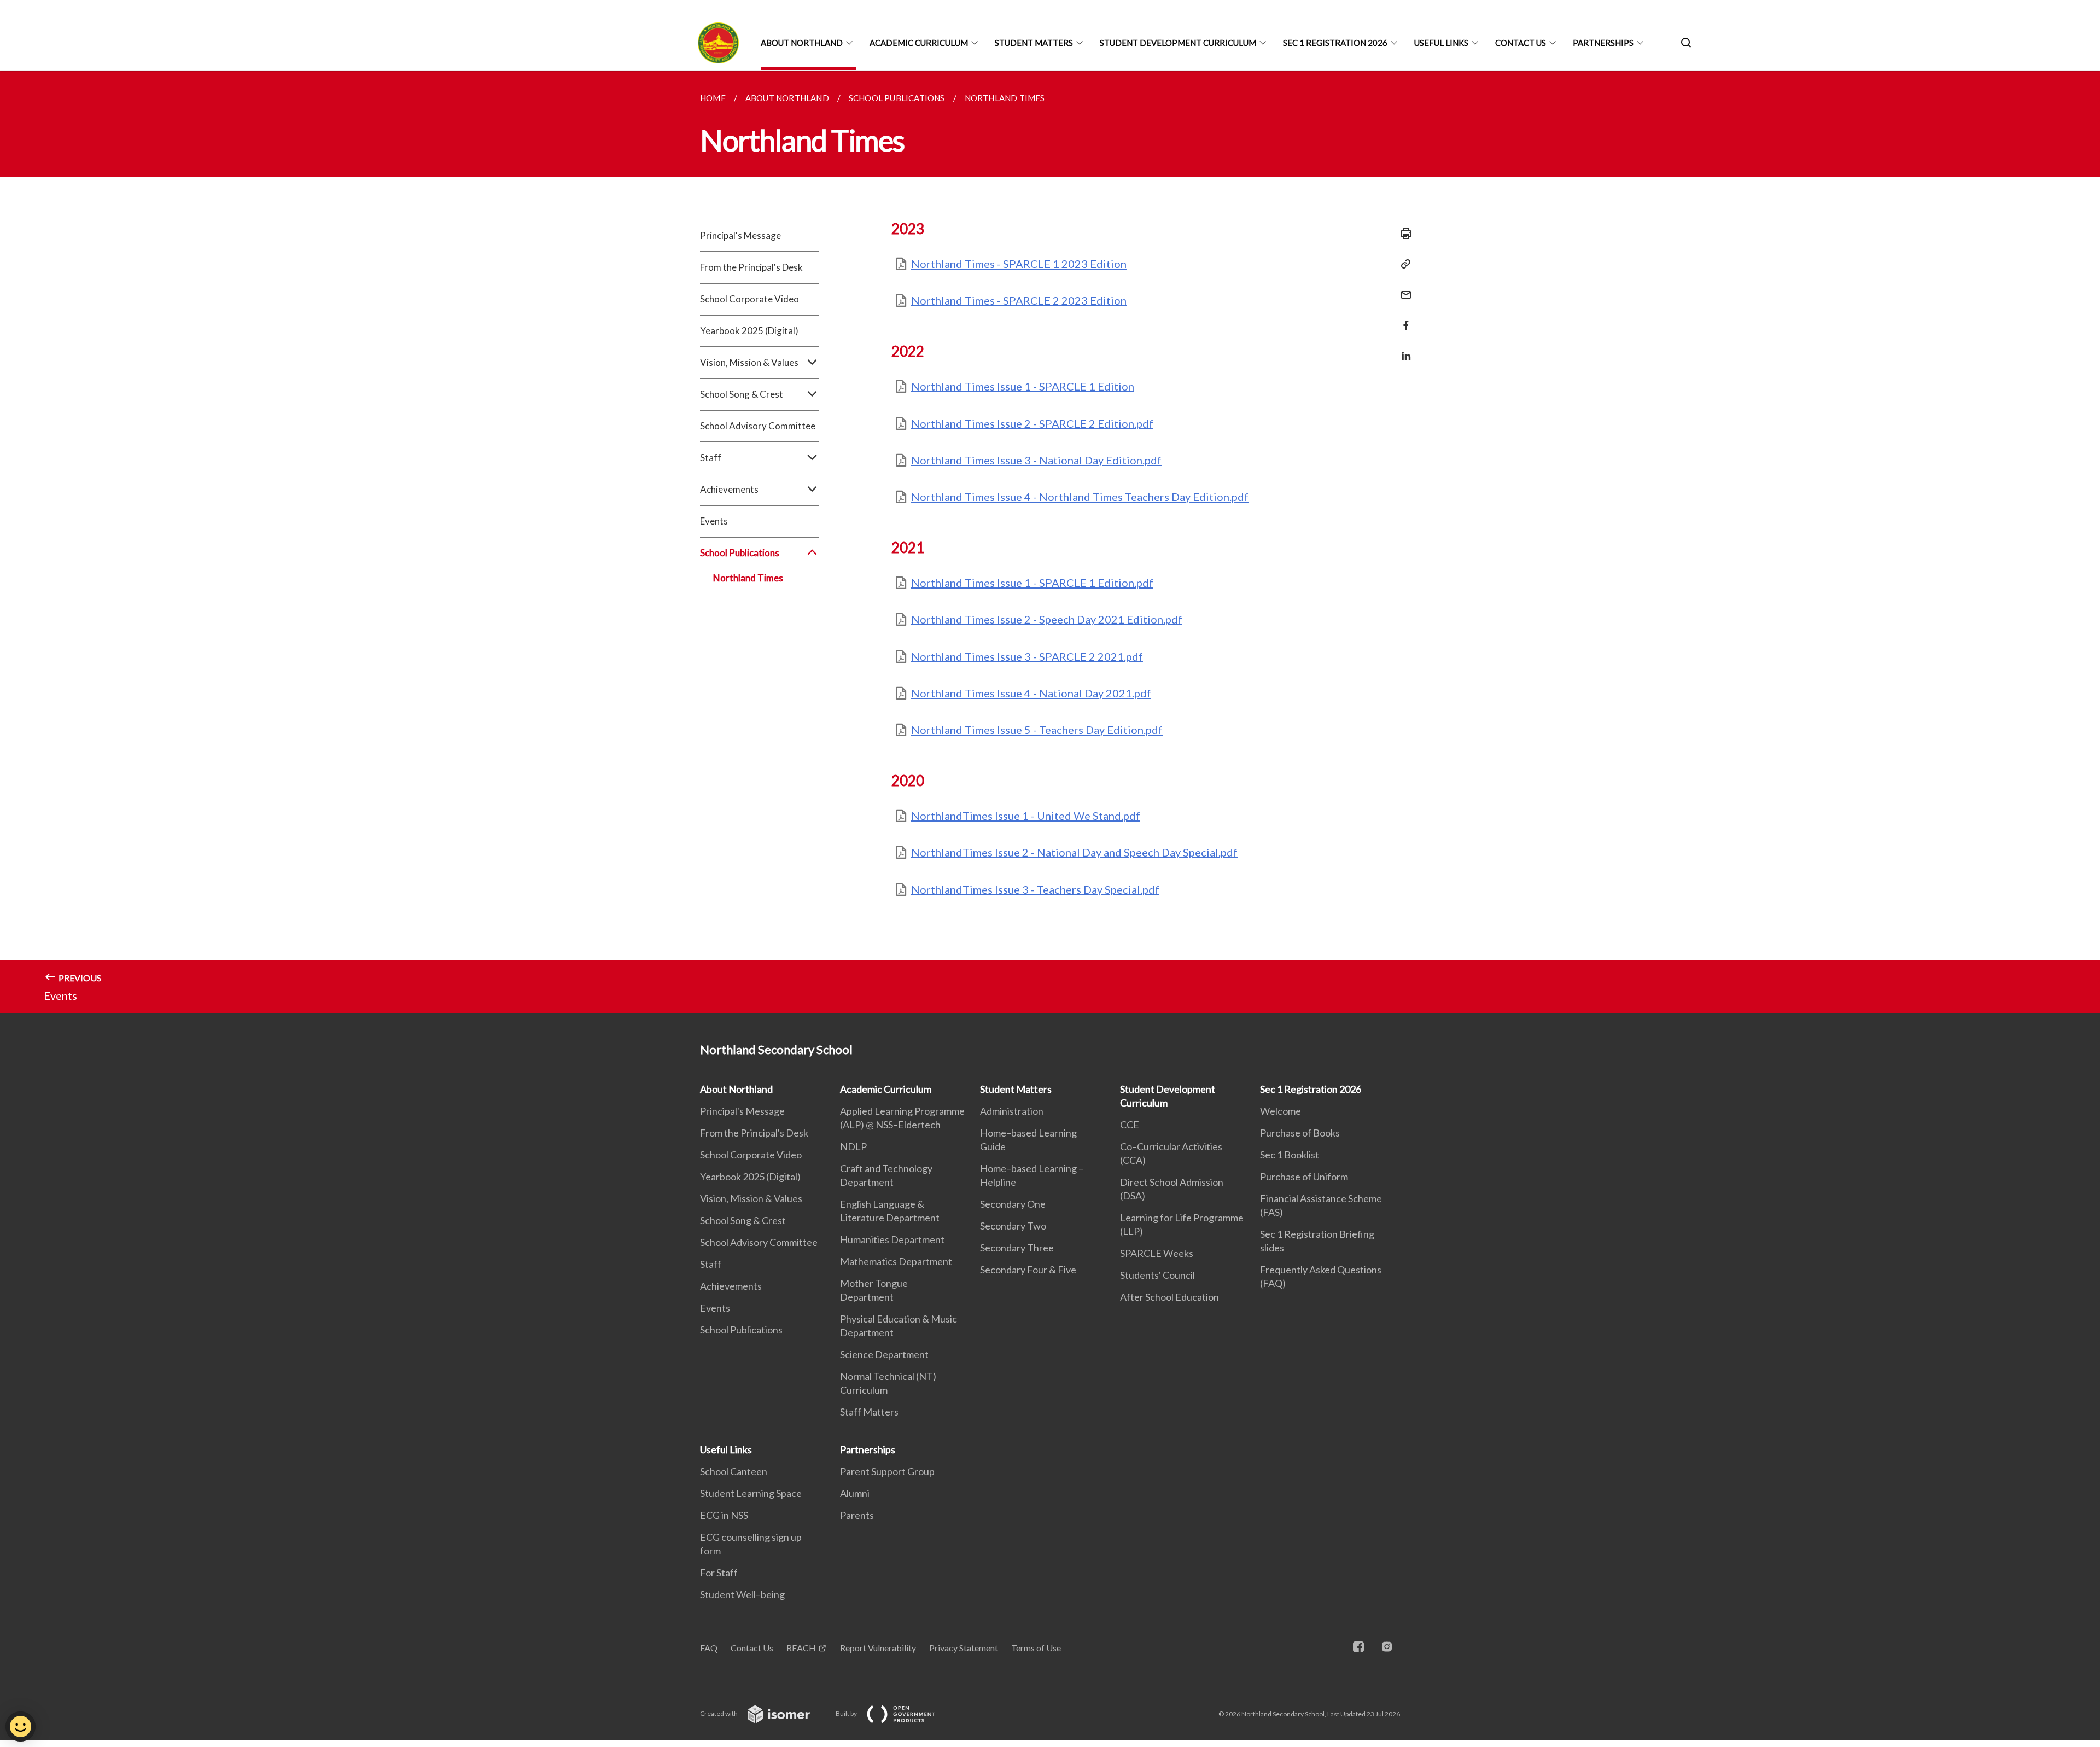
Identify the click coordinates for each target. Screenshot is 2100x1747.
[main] (1050, 542)
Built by (847, 1713)
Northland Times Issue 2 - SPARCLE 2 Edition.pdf (1032, 423)
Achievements (731, 1286)
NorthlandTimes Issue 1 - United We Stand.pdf (1026, 816)
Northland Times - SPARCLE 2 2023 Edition (1019, 300)
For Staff (719, 1573)
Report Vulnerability (878, 1648)
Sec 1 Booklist (1290, 1155)
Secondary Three (1017, 1248)
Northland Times (748, 578)
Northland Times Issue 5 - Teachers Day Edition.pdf (1037, 730)
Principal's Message (740, 235)
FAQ (709, 1648)
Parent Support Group (887, 1471)
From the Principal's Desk (751, 267)
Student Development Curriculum (1178, 43)
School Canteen (734, 1471)
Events (714, 521)
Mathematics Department (896, 1261)
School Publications (741, 1330)
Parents (857, 1515)
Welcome (1281, 1111)
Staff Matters (869, 1412)
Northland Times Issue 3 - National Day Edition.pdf (1036, 460)
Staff (711, 1264)
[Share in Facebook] (1403, 319)
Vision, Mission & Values (751, 1198)
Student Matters (1034, 43)
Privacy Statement (964, 1648)
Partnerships (1603, 43)
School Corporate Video (749, 299)
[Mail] (1403, 288)
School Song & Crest (743, 1220)
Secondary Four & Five (1028, 1270)
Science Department (884, 1354)
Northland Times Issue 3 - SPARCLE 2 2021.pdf (1027, 656)
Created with (719, 1713)
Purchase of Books (1300, 1133)
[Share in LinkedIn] (1403, 349)
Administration (1012, 1111)
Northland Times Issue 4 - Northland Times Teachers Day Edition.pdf (1080, 497)
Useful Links (1441, 43)
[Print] (1403, 234)
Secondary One (1013, 1204)
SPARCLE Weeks (1157, 1253)
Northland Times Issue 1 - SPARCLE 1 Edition (1023, 386)
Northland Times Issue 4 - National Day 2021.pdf (1031, 693)
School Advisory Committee (758, 426)
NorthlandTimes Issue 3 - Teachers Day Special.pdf (1035, 889)
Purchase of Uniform (1304, 1177)
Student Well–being (742, 1594)
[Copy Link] (1403, 264)
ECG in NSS (724, 1515)
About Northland (802, 43)
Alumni (855, 1493)
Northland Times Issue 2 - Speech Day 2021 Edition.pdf (1047, 619)
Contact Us (1521, 43)
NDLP (853, 1146)
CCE (1130, 1125)
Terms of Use (1036, 1648)
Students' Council (1157, 1275)
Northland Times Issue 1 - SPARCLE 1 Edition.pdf (1032, 583)
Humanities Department (892, 1239)
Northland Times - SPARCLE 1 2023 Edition (1019, 264)
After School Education (1169, 1297)
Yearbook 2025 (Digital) (749, 331)
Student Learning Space (751, 1493)
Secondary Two (1013, 1226)
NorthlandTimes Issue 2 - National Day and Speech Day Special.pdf (1074, 852)
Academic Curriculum (919, 43)
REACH (801, 1648)
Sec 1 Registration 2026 (1335, 43)
